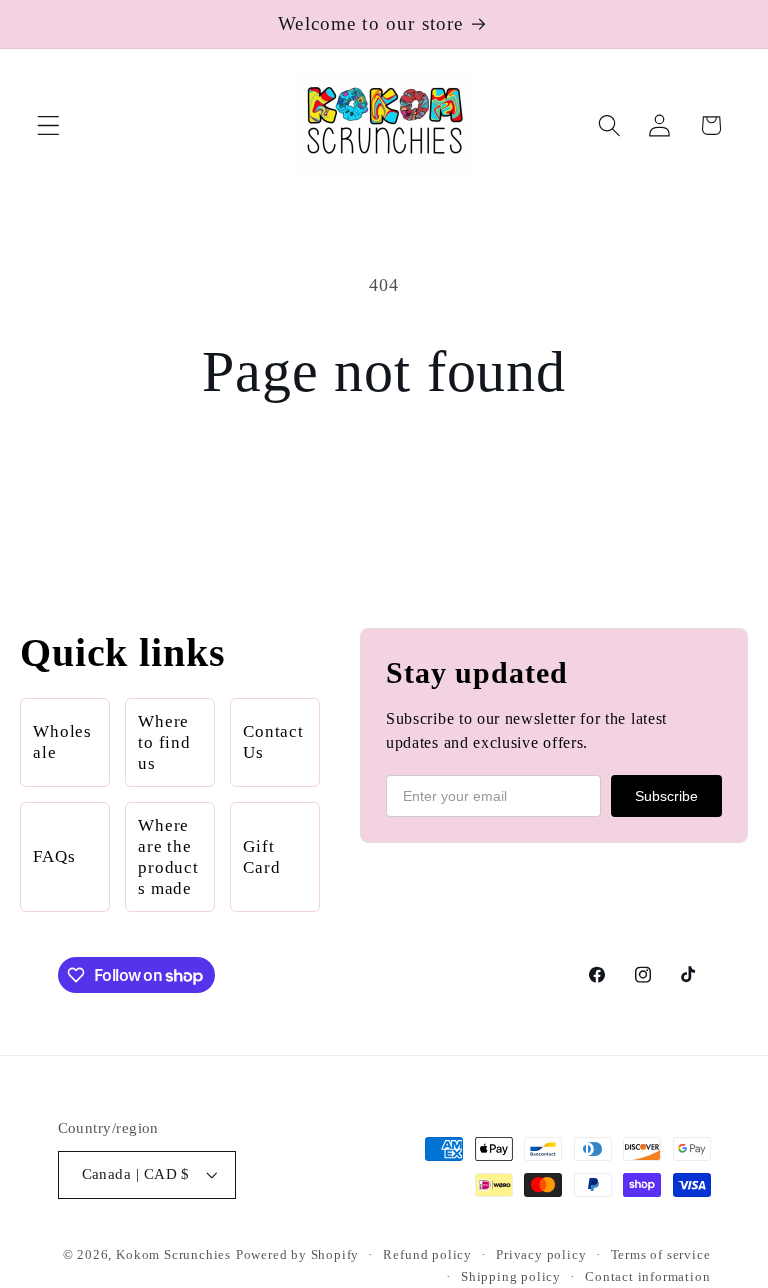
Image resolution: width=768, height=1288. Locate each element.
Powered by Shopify (298, 1255)
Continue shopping (384, 480)
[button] (48, 125)
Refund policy (427, 1255)
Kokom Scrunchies (173, 1255)
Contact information (647, 1277)
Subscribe (666, 796)
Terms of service (661, 1255)
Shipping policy (511, 1277)
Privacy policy (541, 1255)
